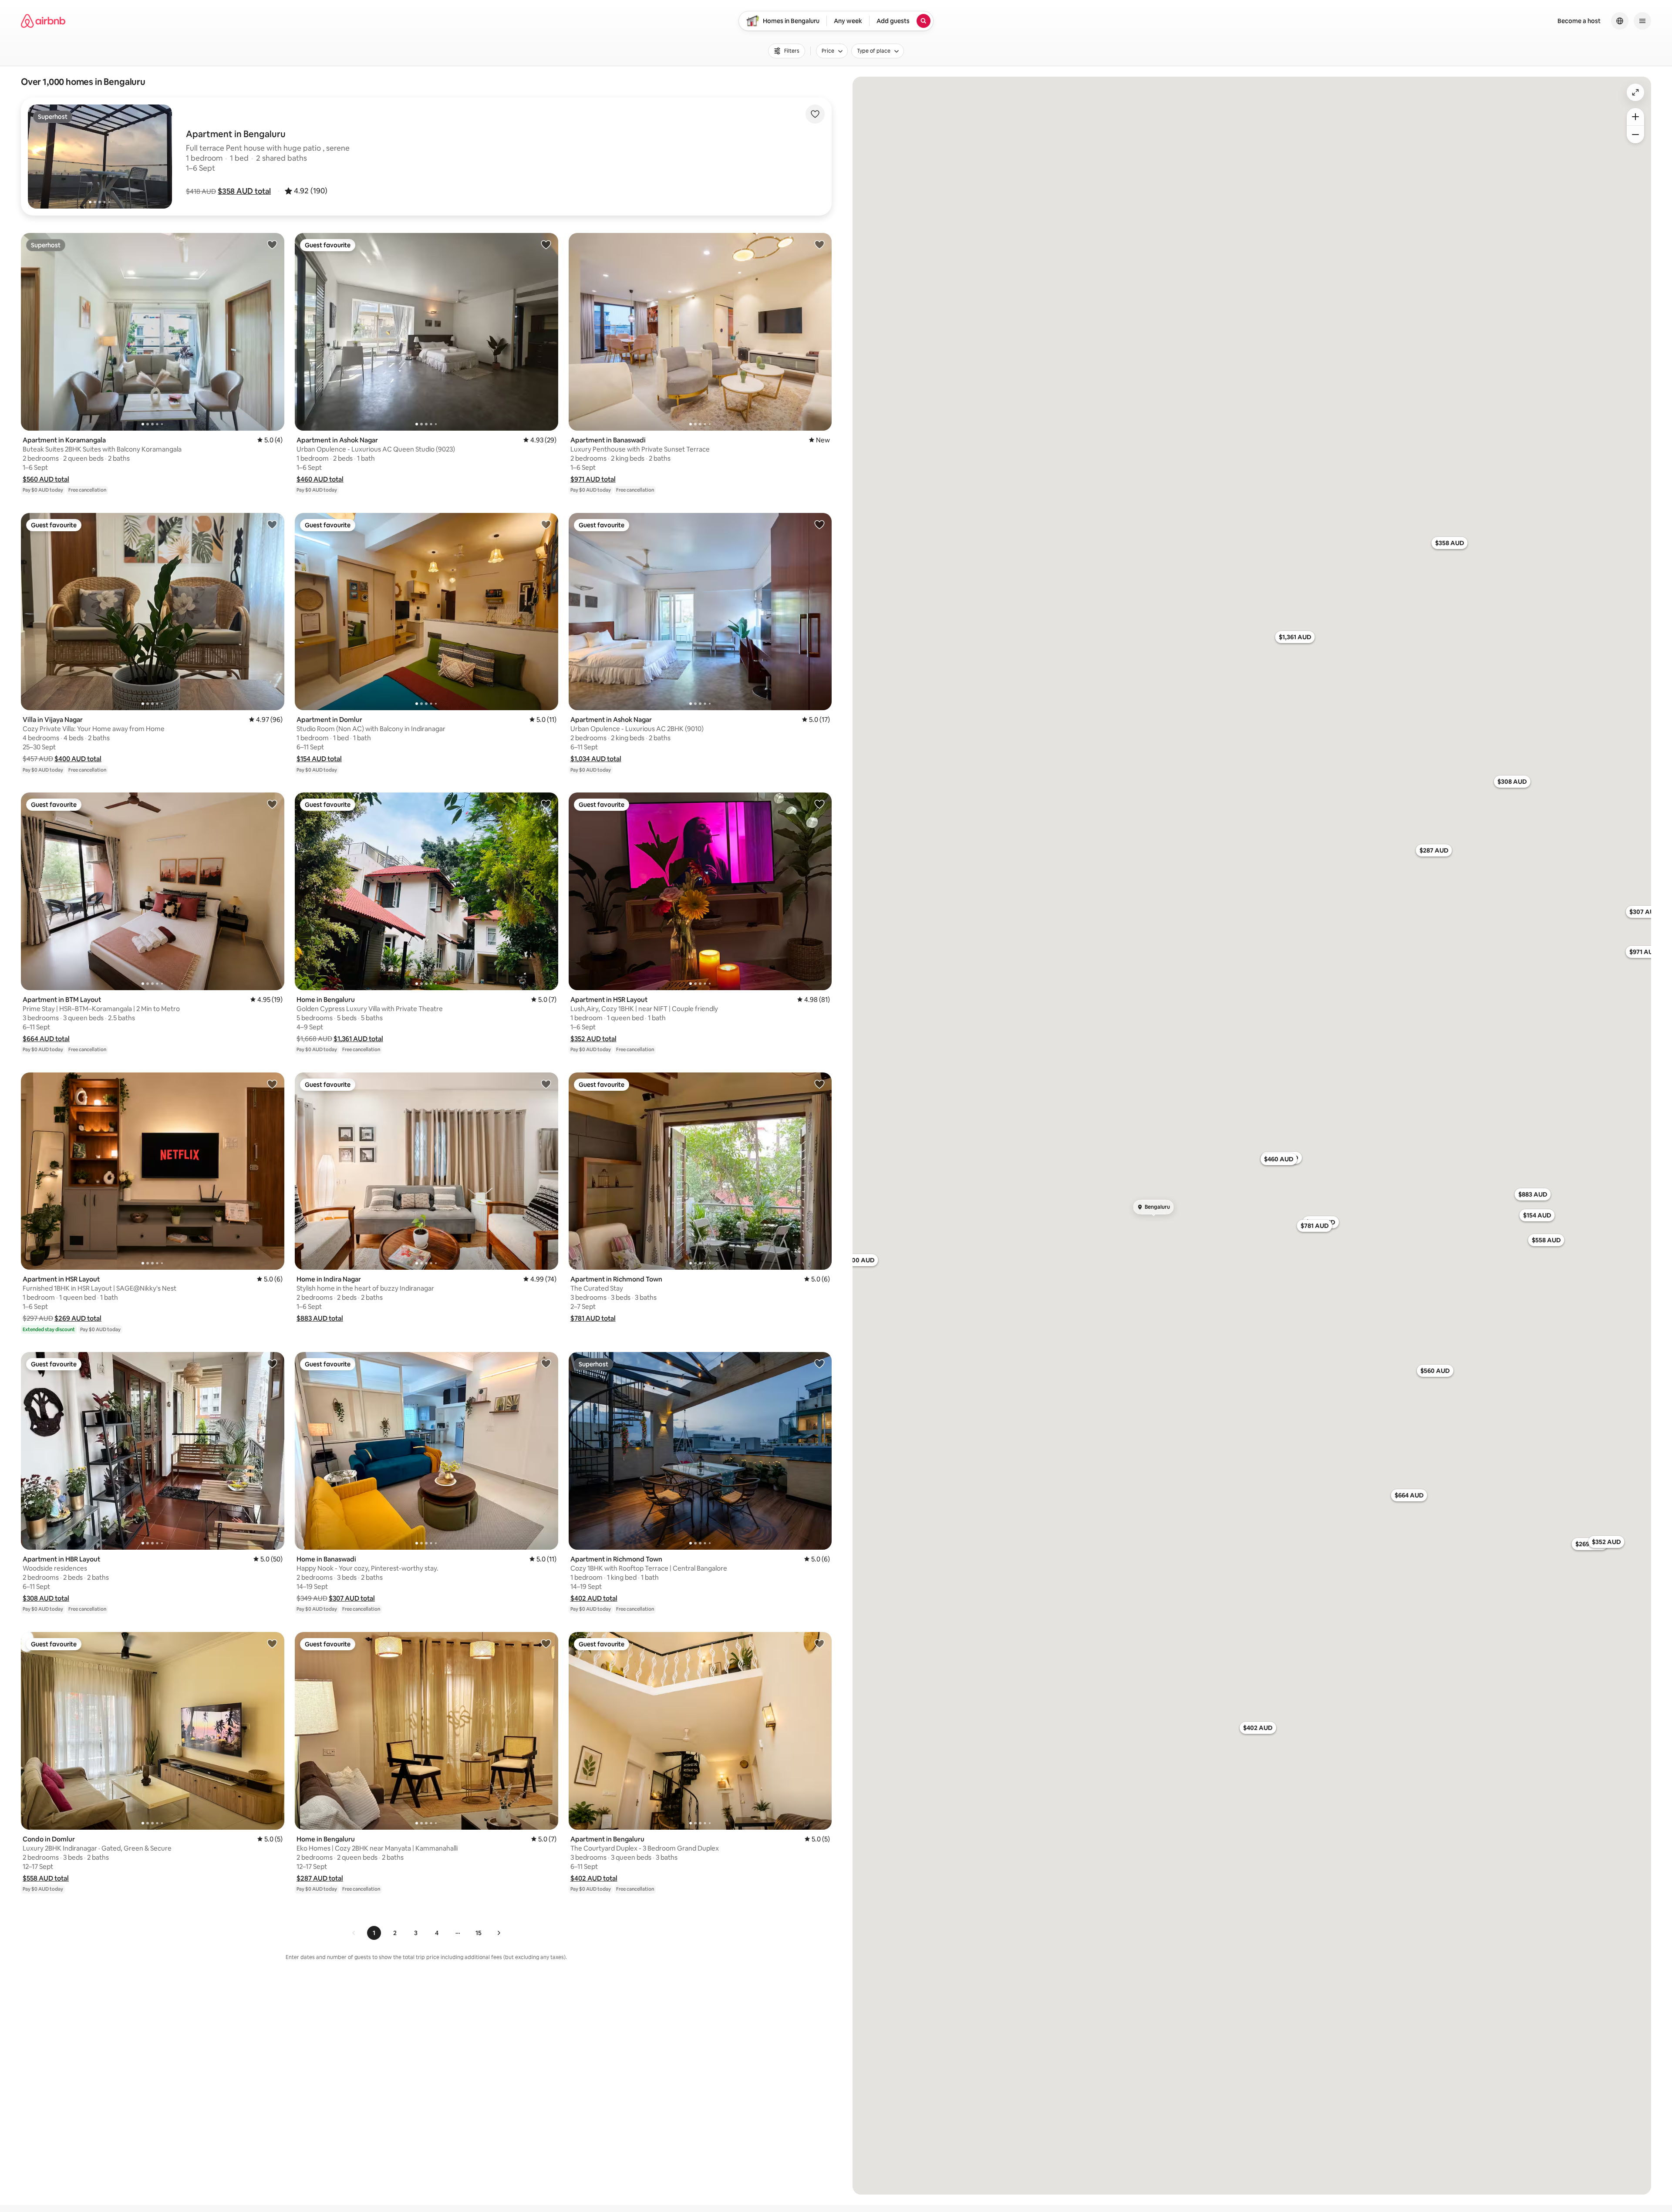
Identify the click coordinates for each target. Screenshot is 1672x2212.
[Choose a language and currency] (1620, 21)
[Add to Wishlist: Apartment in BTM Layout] (272, 804)
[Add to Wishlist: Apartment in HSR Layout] (819, 804)
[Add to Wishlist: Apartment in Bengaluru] (819, 1643)
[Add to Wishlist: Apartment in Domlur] (546, 524)
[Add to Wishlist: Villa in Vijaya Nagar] (272, 524)
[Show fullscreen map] (1635, 92)
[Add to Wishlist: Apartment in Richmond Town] (819, 1084)
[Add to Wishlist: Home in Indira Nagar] (546, 1084)
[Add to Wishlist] (815, 114)
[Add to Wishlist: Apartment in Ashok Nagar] (546, 244)
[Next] (499, 1933)
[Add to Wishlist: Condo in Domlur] (272, 1643)
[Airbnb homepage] (43, 21)
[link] (354, 1933)
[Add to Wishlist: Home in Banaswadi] (546, 1363)
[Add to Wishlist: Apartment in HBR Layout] (272, 1363)
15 (479, 1933)
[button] (244, 191)
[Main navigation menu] (1642, 21)
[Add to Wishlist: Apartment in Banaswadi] (819, 244)
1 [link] (374, 1933)
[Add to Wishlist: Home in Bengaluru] (546, 804)
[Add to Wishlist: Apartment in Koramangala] (272, 244)
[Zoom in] (1635, 117)
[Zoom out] (1635, 135)
